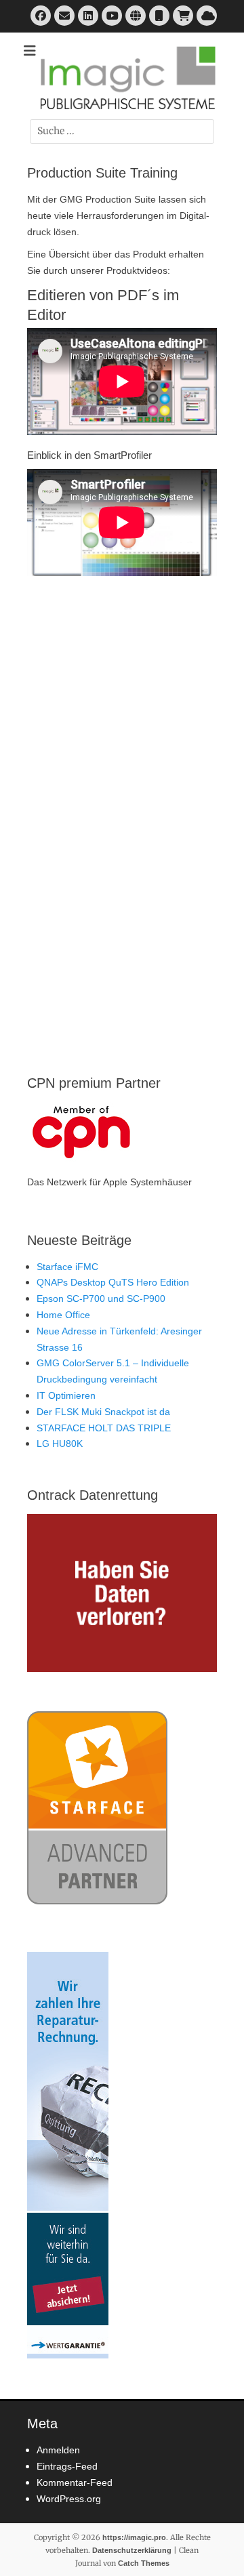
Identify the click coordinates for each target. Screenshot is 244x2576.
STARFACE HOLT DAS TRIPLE (104, 1428)
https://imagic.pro (134, 2537)
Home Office (63, 1315)
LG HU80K (60, 1444)
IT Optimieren (66, 1395)
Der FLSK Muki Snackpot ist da (103, 1412)
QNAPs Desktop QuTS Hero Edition (113, 1282)
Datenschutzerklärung (132, 2550)
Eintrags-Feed (67, 2466)
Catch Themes (144, 2563)
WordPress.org (69, 2499)
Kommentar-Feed (75, 2482)
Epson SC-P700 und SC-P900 (101, 1299)
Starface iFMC (67, 1267)
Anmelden (58, 2450)
